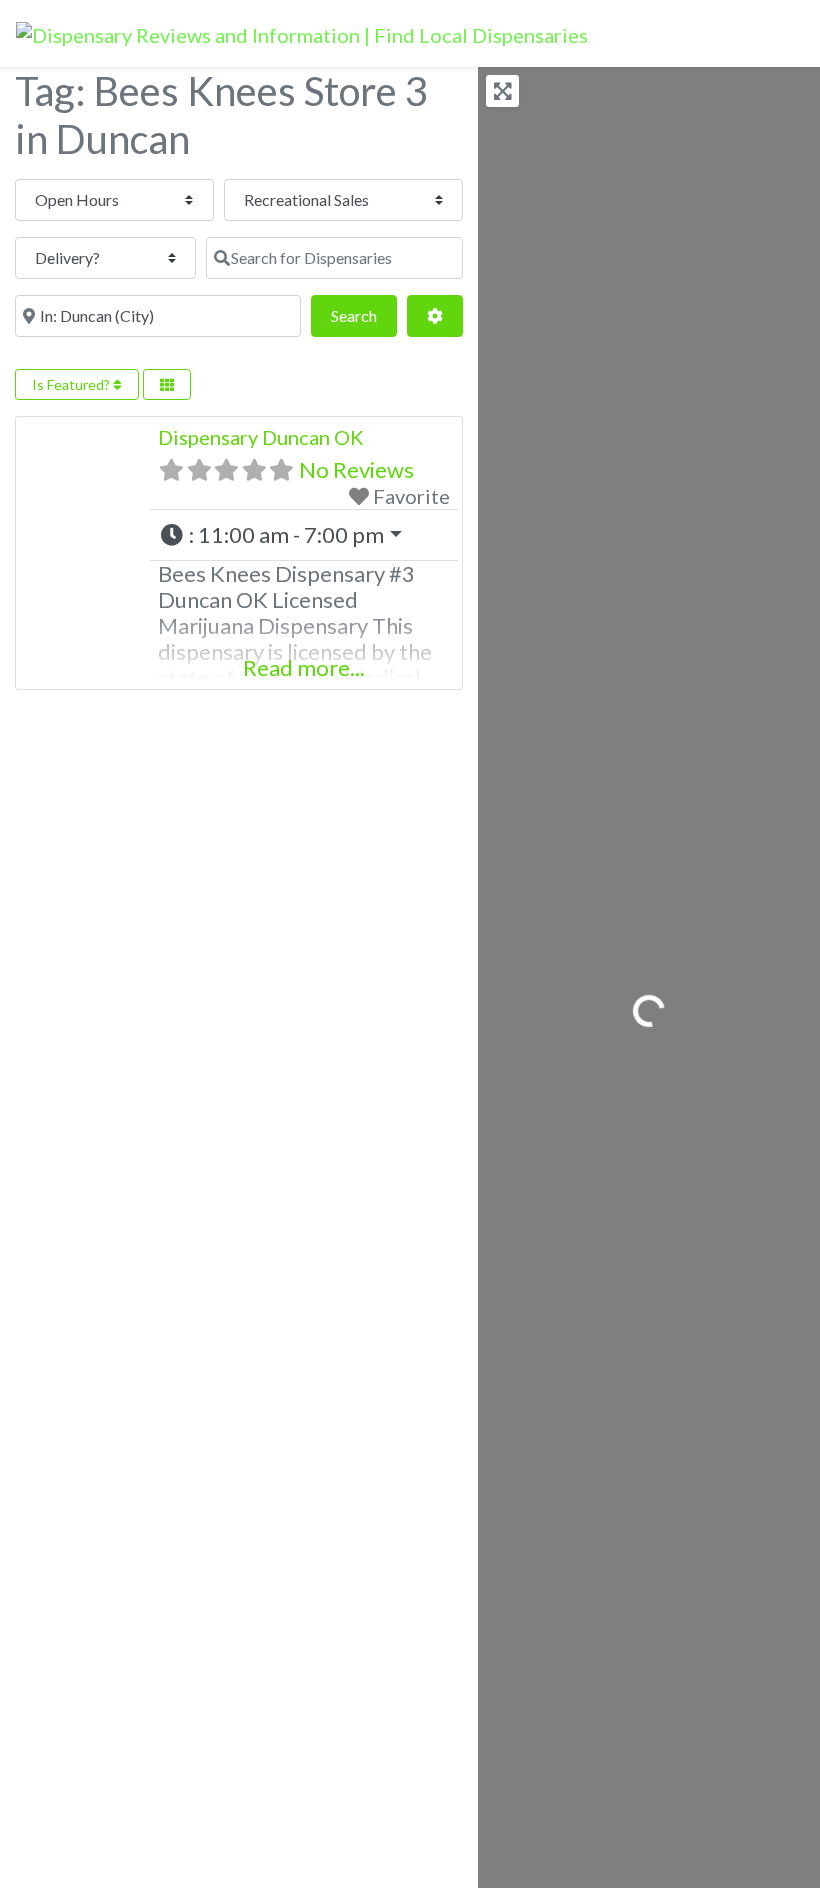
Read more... (304, 667)
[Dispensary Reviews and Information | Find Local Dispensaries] (302, 32)
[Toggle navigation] (777, 34)
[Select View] (167, 384)
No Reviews (356, 469)
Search (364, 315)
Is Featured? (72, 384)
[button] (304, 535)
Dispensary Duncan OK (261, 437)
